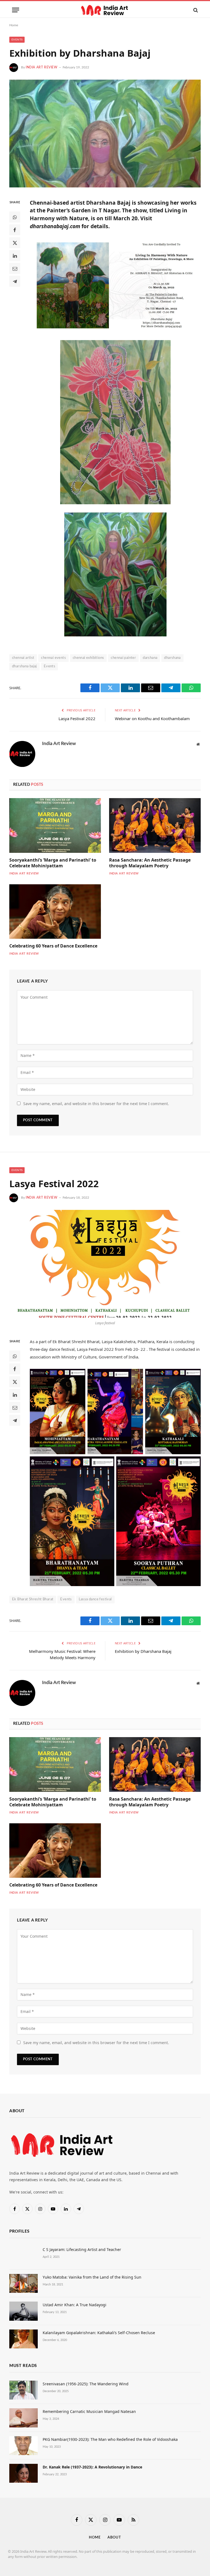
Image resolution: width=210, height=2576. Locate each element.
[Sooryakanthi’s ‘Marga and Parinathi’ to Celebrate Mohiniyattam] (55, 825)
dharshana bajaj (24, 666)
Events (17, 40)
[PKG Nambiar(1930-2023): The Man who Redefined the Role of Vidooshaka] (24, 2446)
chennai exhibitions (88, 658)
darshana (150, 658)
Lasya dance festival (95, 1599)
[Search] (195, 10)
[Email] (15, 268)
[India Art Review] (105, 10)
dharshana (172, 658)
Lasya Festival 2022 (77, 718)
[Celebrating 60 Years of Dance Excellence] (55, 912)
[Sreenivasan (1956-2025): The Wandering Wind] (24, 2390)
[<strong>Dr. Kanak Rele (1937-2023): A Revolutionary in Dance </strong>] (24, 2473)
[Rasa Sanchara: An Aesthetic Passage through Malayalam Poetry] (155, 825)
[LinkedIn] (15, 256)
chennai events (53, 658)
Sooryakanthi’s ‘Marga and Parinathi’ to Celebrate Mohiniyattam (53, 863)
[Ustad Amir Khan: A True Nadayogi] (24, 2311)
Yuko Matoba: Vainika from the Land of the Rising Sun (92, 2277)
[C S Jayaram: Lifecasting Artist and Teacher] (24, 2256)
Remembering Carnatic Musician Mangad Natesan (89, 2411)
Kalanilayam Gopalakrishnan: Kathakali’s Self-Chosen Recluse (99, 2333)
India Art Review (42, 67)
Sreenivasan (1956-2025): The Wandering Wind (86, 2384)
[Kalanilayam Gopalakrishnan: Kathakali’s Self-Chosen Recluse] (24, 2339)
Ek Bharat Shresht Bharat (33, 1599)
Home (14, 25)
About (114, 2538)
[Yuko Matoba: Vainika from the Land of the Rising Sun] (24, 2283)
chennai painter (123, 658)
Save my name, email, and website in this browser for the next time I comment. (96, 1104)
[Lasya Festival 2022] (105, 1264)
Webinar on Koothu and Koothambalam (152, 718)
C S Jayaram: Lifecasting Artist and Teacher (82, 2249)
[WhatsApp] (15, 217)
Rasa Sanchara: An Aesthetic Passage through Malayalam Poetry (150, 863)
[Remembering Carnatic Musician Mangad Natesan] (24, 2418)
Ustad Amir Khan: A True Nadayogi (75, 2305)
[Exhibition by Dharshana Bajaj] (105, 134)
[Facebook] (15, 230)
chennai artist (23, 658)
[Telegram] (15, 281)
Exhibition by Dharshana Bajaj (143, 1651)
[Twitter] (15, 243)
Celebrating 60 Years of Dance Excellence (53, 946)
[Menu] (16, 10)
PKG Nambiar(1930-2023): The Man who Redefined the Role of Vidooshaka (110, 2439)
